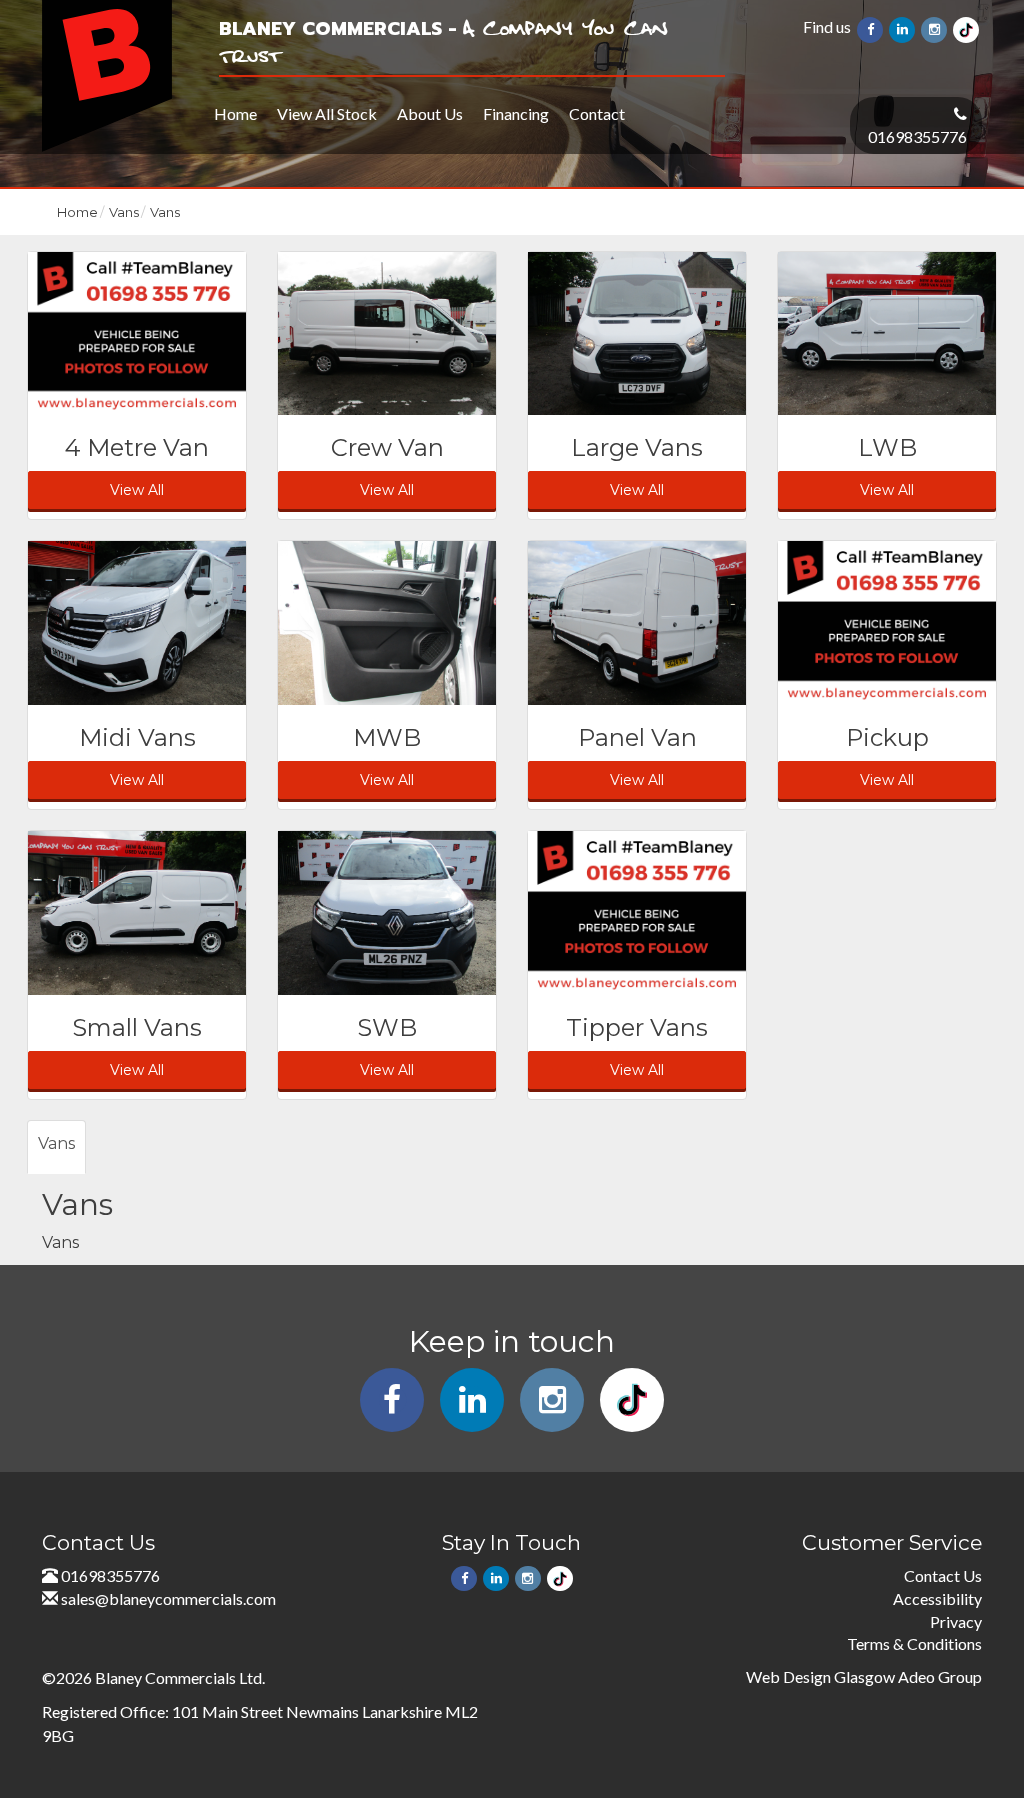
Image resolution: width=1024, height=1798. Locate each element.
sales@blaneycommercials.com (168, 1598)
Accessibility (937, 1598)
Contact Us (943, 1575)
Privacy (956, 1621)
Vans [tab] (56, 1143)
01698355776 (917, 136)
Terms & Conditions (914, 1643)
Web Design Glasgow (820, 1676)
